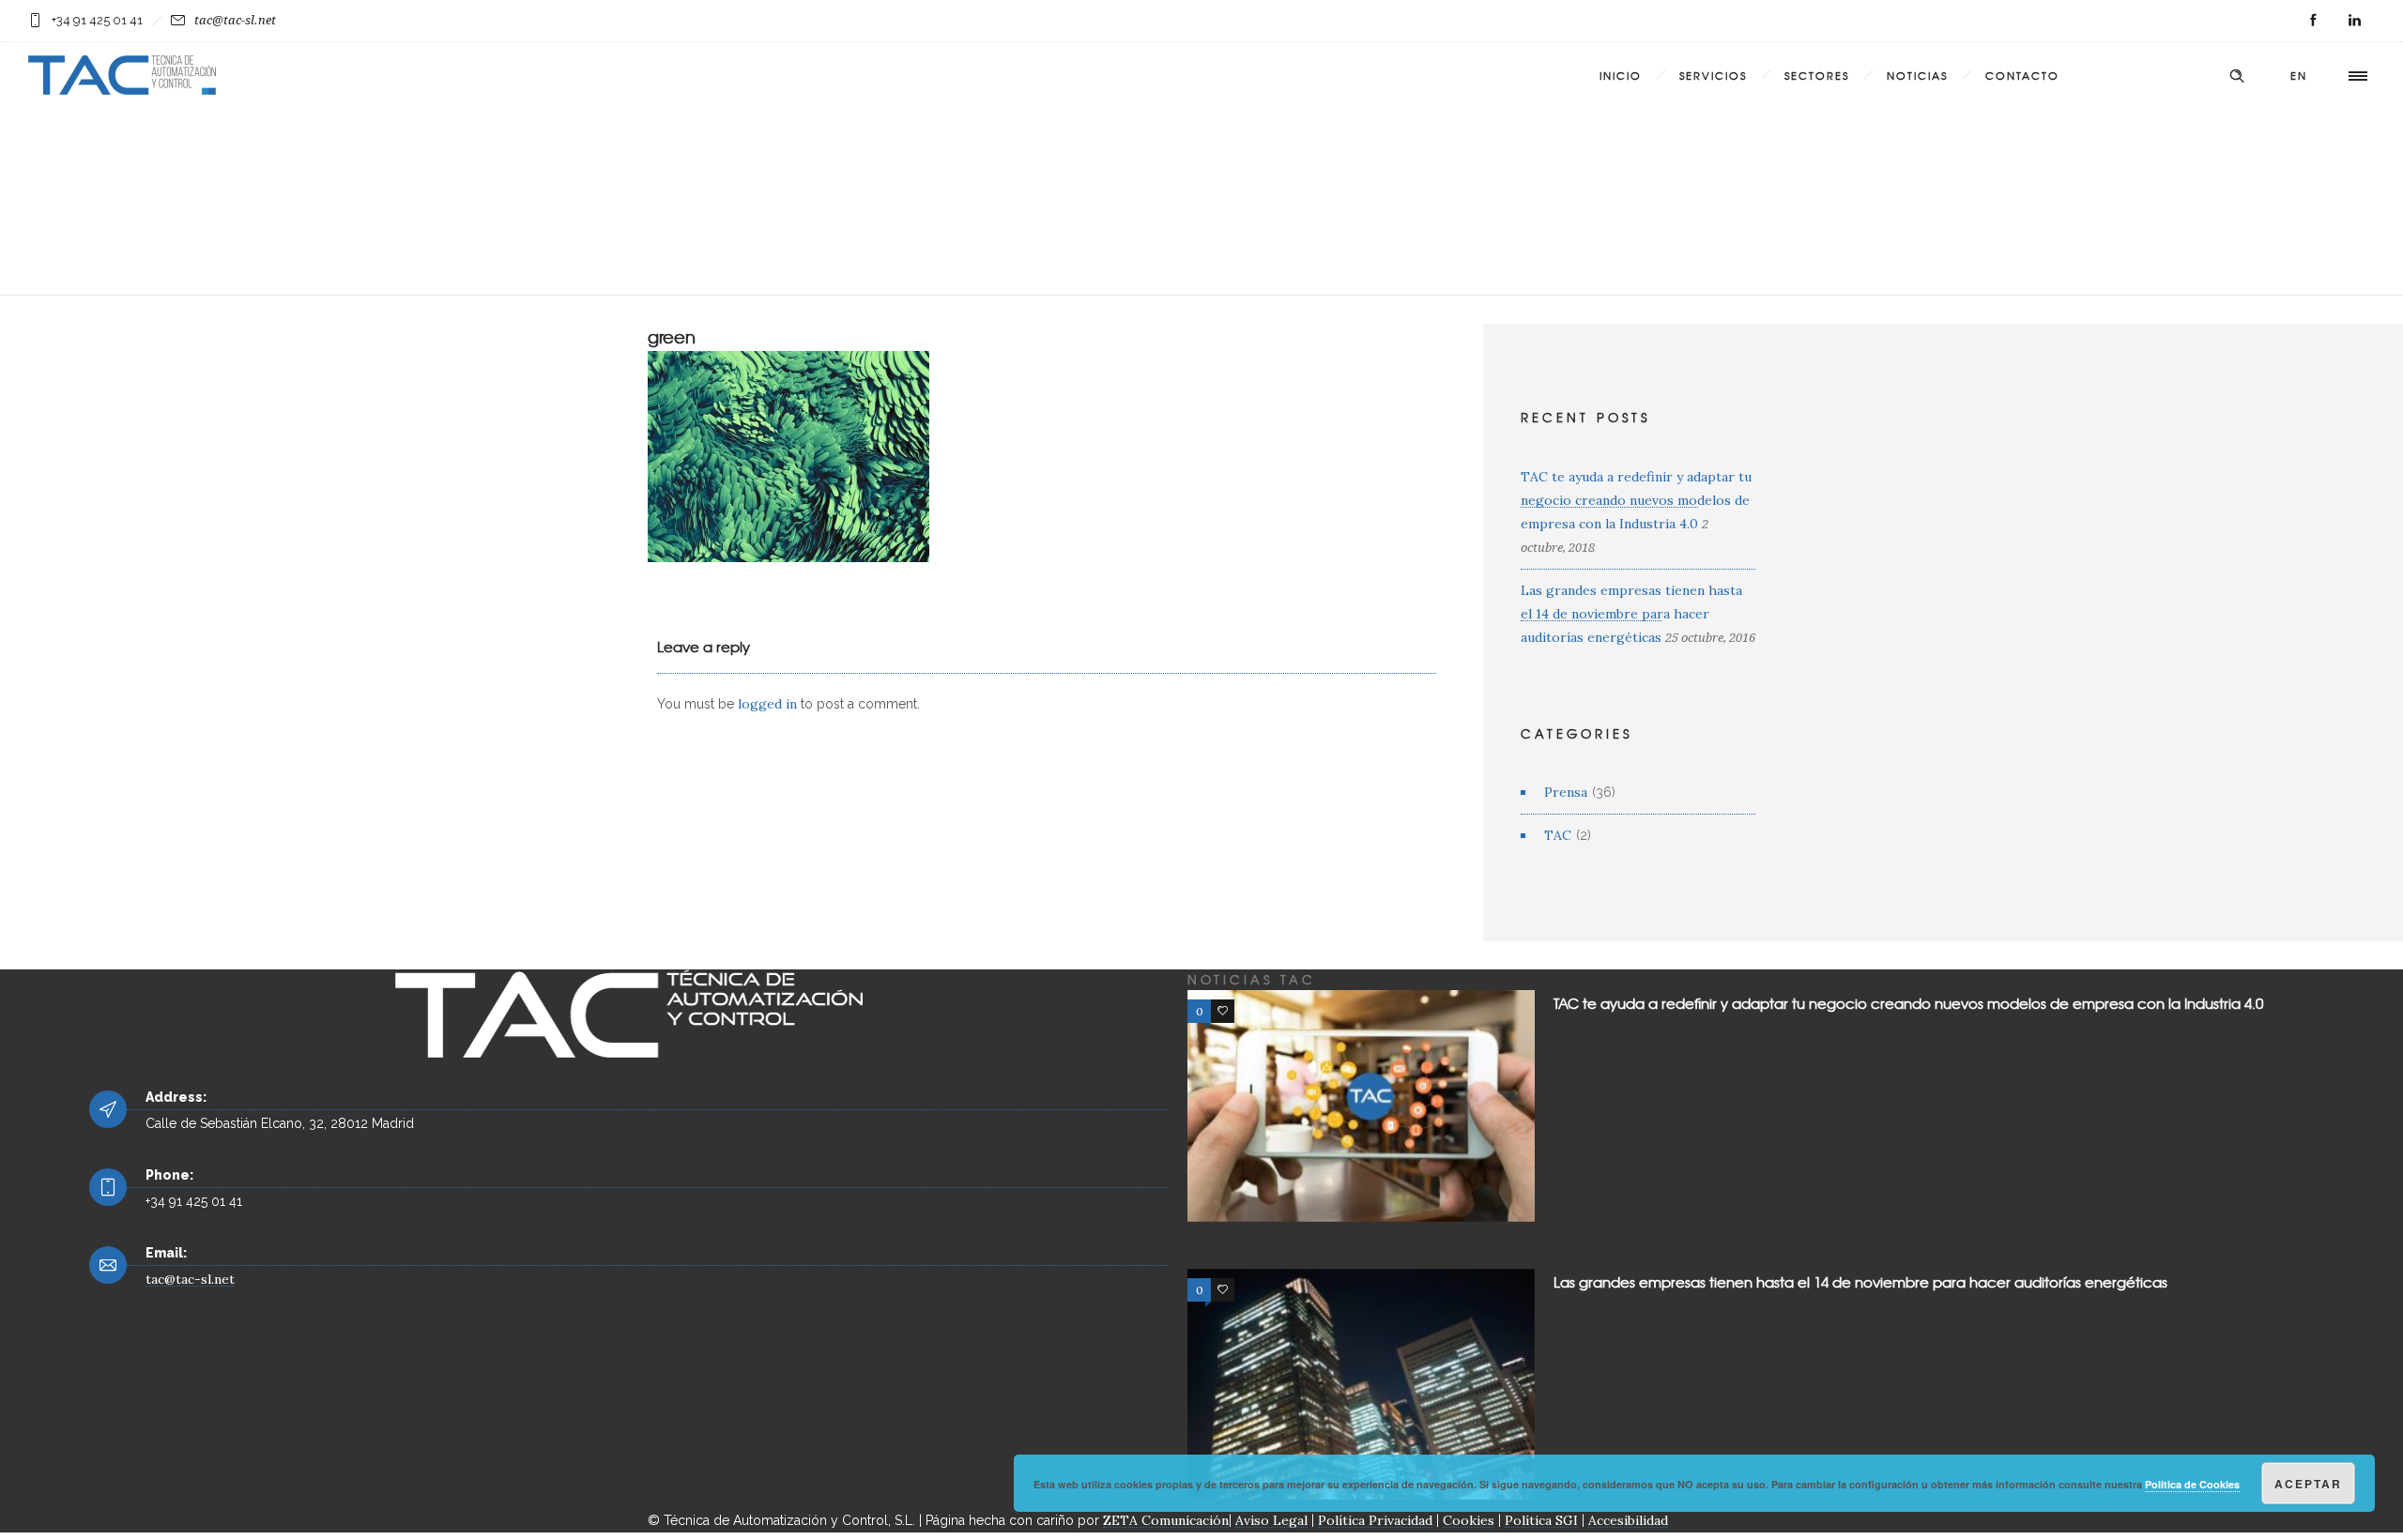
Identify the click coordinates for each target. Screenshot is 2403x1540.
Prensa (1566, 792)
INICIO (1621, 75)
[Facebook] (2313, 21)
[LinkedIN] (2354, 21)
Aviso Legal (1271, 1520)
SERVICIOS (1713, 75)
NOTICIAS (1917, 75)
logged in (767, 704)
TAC (1558, 835)
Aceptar (2308, 1484)
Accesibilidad (1628, 1520)
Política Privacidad (1375, 1520)
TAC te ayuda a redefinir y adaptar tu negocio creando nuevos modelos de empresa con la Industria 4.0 (1636, 500)
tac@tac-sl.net (235, 20)
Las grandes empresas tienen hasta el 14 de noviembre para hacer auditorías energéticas (1631, 614)
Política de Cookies (2192, 1484)
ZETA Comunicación (1166, 1520)
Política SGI (1541, 1520)
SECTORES (1817, 75)
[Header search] (2237, 76)
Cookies (1469, 1520)
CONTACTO (2022, 75)
